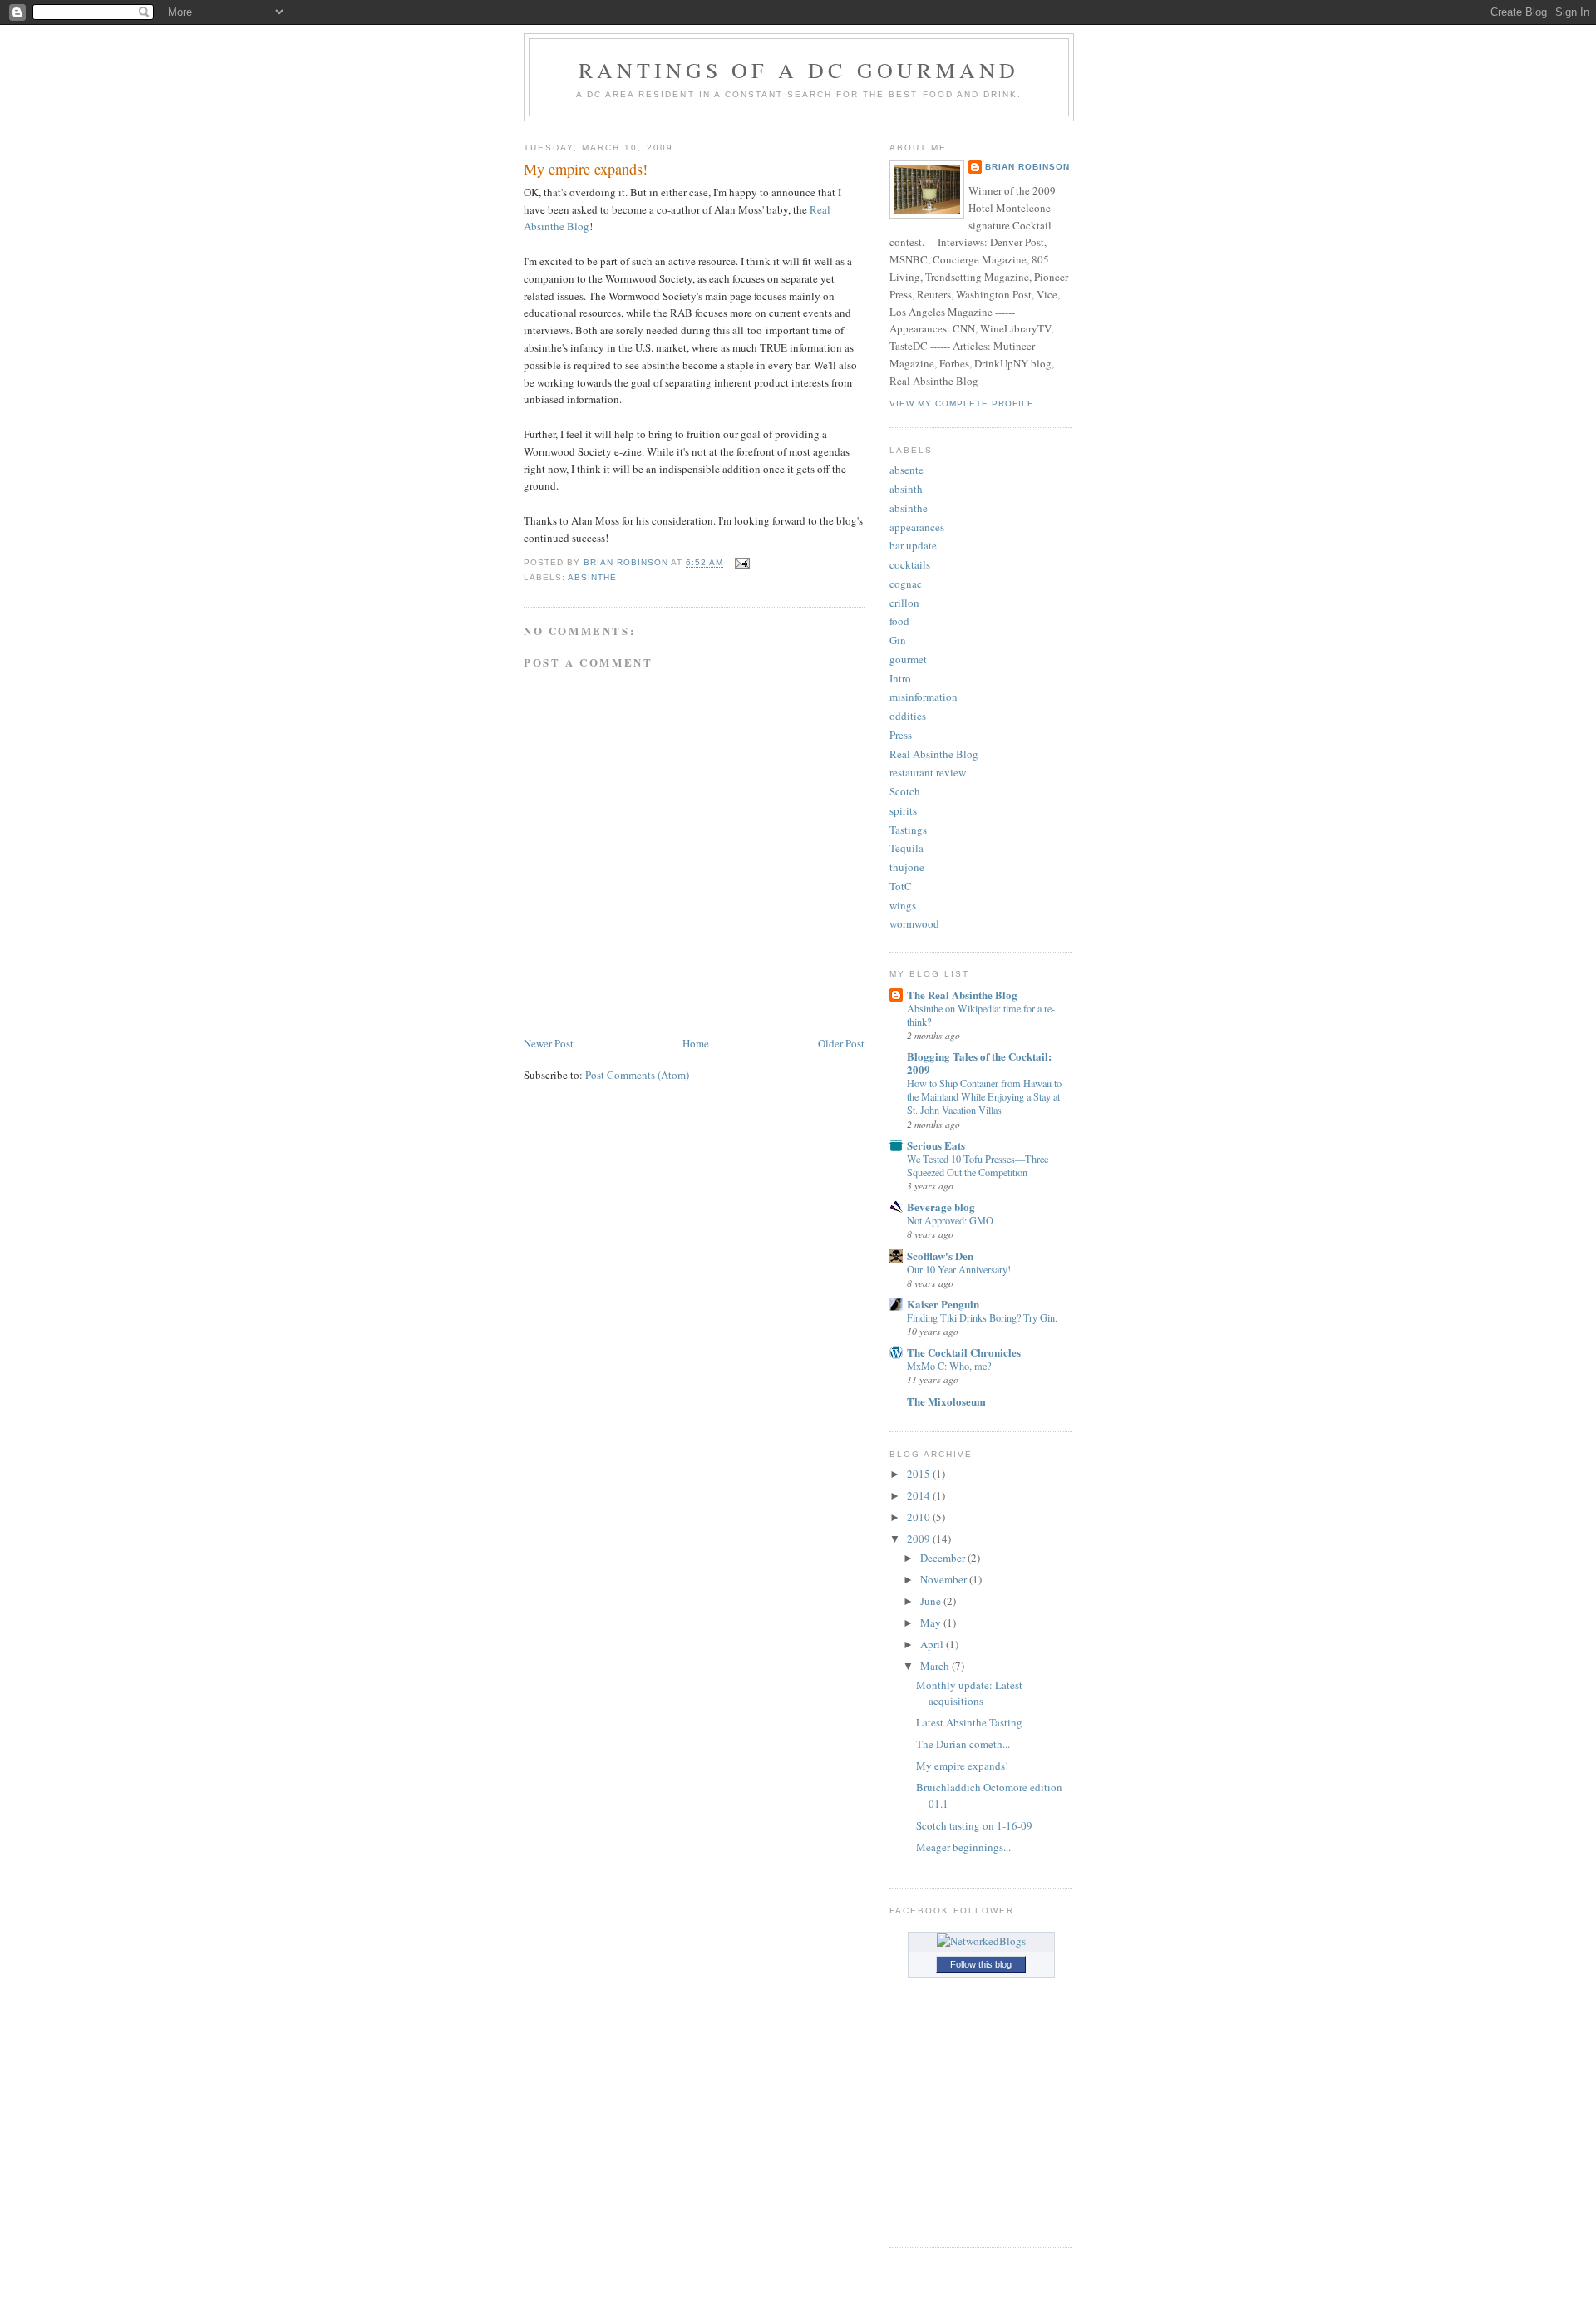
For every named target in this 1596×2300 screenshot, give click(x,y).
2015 (920, 1474)
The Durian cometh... (963, 1744)
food (899, 621)
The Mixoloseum (946, 1401)
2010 (920, 1517)
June (932, 1601)
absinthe (592, 577)
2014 (920, 1495)
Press (901, 735)
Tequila (906, 848)
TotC (901, 886)
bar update (913, 545)
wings (903, 905)
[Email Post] (742, 563)
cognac (906, 584)
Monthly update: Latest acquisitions (969, 1693)
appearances (917, 527)
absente (906, 470)
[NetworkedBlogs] (981, 1941)
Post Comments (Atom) (637, 1075)
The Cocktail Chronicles (964, 1352)
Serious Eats (936, 1145)
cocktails (910, 564)
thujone (907, 867)
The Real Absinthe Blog (962, 995)
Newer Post (549, 1043)
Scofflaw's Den (940, 1256)
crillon (904, 603)
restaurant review (928, 772)
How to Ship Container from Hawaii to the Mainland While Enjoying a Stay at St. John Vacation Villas (984, 1096)
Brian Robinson (1027, 167)
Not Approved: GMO (950, 1220)
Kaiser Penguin (943, 1304)
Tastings (908, 830)
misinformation (924, 697)
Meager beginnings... (963, 1847)
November (945, 1579)
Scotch (905, 791)
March (936, 1666)
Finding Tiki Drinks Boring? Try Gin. (982, 1317)
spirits (903, 810)
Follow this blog (981, 1964)
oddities (908, 716)
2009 (920, 1539)
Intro (900, 678)
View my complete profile (962, 404)
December (944, 1558)
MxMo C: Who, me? (949, 1366)
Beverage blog (941, 1207)
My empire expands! (962, 1766)
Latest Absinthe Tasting (969, 1722)
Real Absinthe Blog (934, 754)
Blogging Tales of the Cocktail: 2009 (979, 1063)
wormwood (914, 923)
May (932, 1623)
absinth (906, 489)
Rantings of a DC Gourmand (799, 70)
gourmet (908, 659)
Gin (898, 640)
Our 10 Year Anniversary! (959, 1269)
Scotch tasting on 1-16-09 (974, 1825)
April (933, 1644)
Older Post (841, 1043)
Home (696, 1043)
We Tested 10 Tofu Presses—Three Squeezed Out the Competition (978, 1165)
